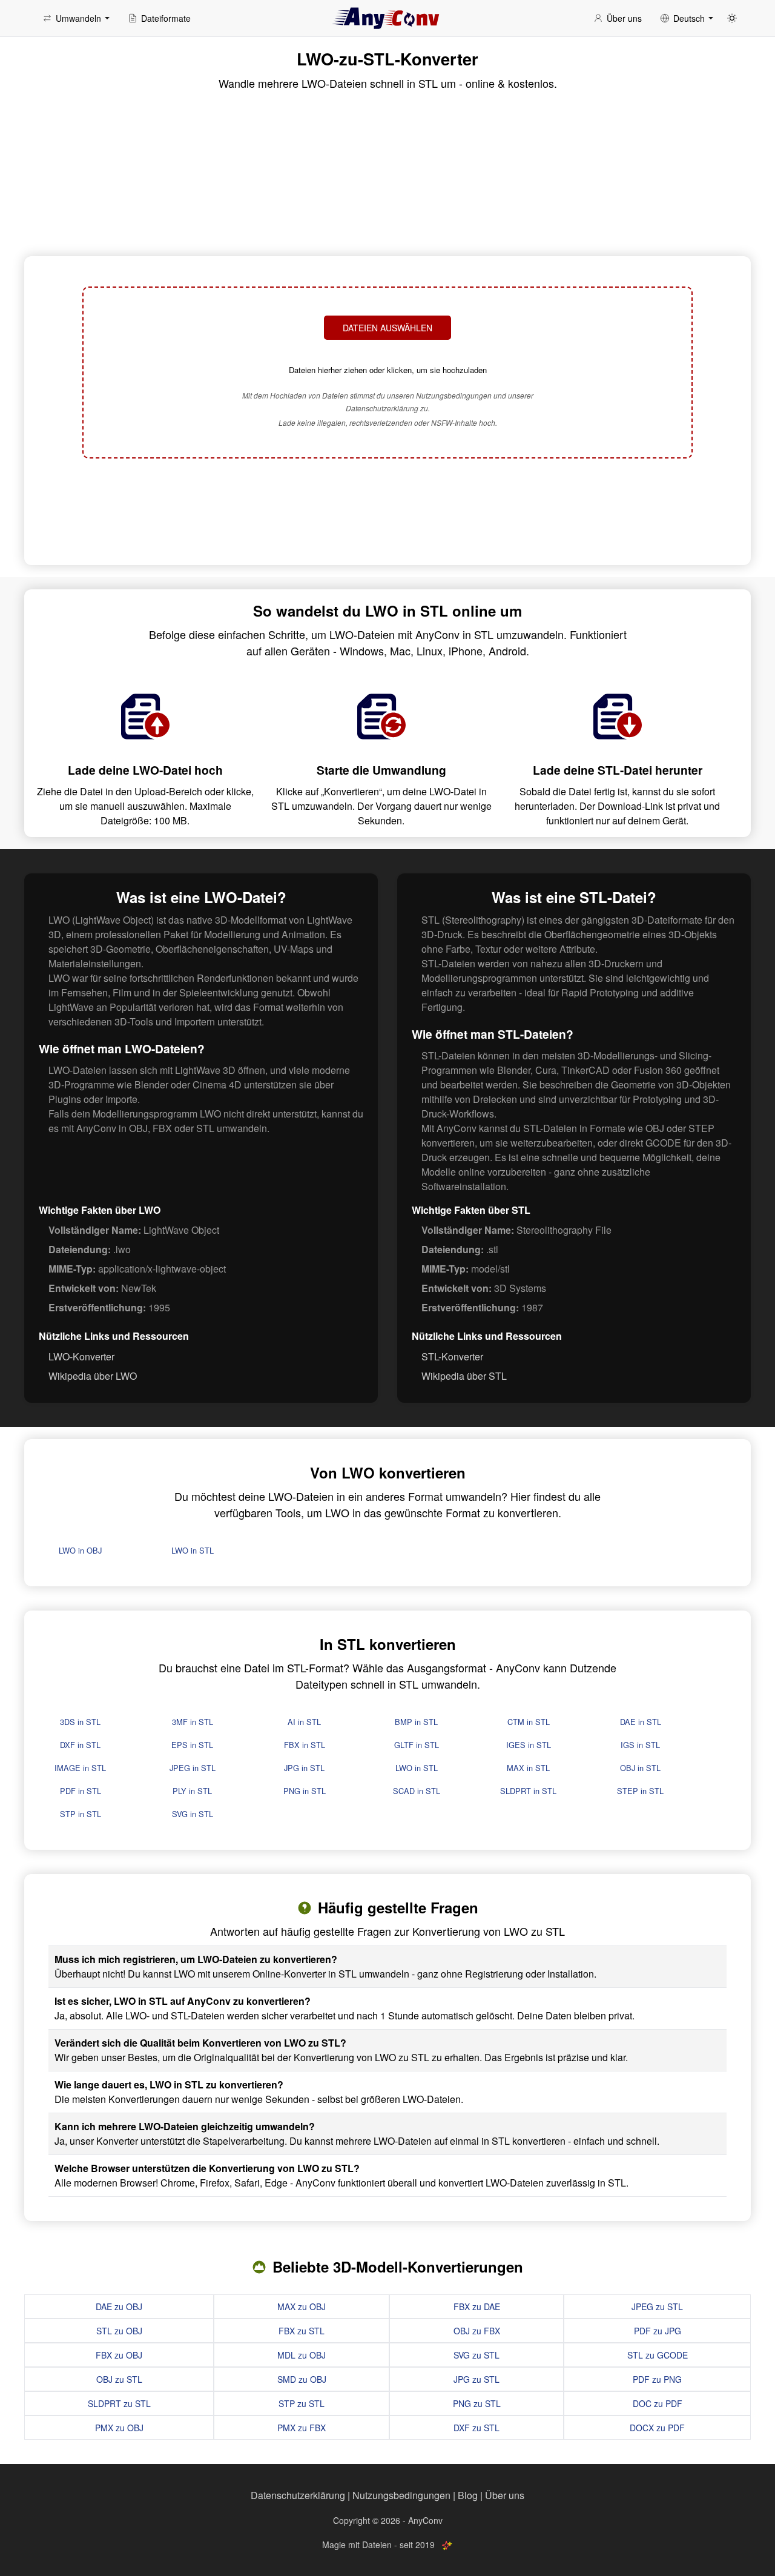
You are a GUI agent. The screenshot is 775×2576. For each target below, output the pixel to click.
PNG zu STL (477, 2403)
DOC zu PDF (658, 2403)
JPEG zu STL (657, 2306)
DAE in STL (641, 1722)
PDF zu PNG (657, 2379)
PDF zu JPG (658, 2331)
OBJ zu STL (119, 2379)
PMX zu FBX (302, 2428)
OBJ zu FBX (477, 2331)
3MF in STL (193, 1722)
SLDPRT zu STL (119, 2403)
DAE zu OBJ (119, 2306)
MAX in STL (528, 1768)
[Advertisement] (387, 510)
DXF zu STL (477, 2428)
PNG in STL (305, 1791)
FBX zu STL (302, 2331)
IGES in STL (529, 1745)
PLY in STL (192, 1791)
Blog (468, 2495)
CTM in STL (529, 1722)
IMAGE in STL (80, 1768)
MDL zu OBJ (302, 2355)
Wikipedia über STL (464, 1376)
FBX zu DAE (477, 2306)
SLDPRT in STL (528, 1791)
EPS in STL (192, 1745)
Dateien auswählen (387, 328)
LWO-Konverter (81, 1356)
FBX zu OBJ (119, 2355)
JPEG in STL (193, 1768)
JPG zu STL (477, 2379)
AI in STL (304, 1722)
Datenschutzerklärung (298, 2495)
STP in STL (81, 1814)
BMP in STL (416, 1722)
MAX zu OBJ (302, 2306)
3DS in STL (80, 1722)
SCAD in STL (417, 1791)
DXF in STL (80, 1745)
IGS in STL (640, 1745)
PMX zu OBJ (119, 2428)
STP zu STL (302, 2403)
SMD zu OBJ (302, 2379)
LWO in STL (193, 1550)
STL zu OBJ (119, 2331)
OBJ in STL (640, 1768)
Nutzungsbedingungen (401, 2495)
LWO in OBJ (80, 1550)
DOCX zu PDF (657, 2428)
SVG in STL (193, 1814)
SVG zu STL (477, 2355)
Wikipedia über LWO (93, 1376)
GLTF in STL (417, 1745)
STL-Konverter (452, 1356)
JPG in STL (304, 1768)
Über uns (505, 2495)
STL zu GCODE (658, 2355)
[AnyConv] (387, 18)
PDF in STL (81, 1791)
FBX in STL (305, 1745)
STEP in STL (640, 1791)
